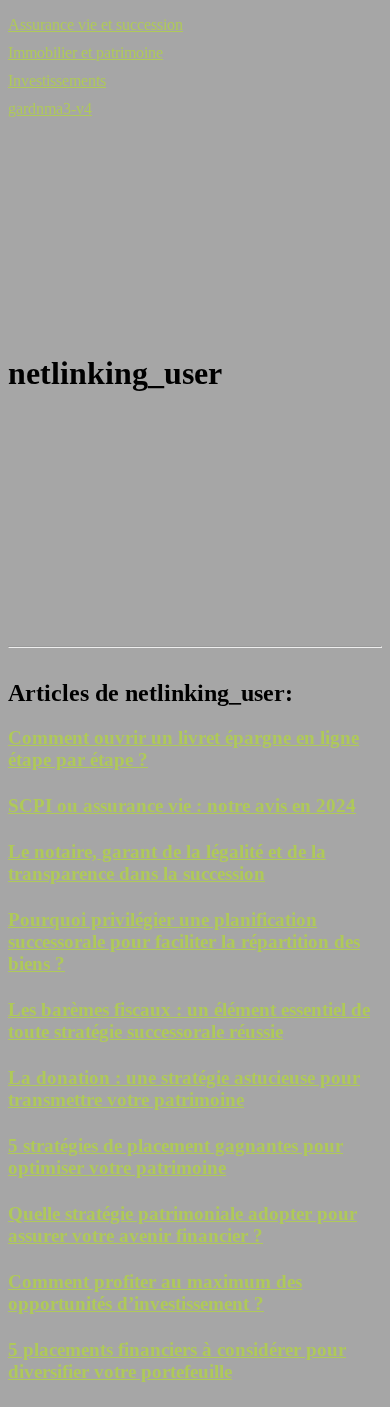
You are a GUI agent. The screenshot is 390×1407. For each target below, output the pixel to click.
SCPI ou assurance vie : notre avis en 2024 (182, 805)
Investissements (57, 80)
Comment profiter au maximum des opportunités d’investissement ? (155, 1292)
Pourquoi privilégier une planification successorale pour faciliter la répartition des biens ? (184, 941)
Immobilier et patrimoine (85, 52)
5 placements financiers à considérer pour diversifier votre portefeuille (177, 1360)
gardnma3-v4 (50, 108)
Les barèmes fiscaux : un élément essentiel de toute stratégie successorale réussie (189, 1020)
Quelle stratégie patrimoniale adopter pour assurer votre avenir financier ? (182, 1224)
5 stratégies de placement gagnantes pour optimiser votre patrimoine (175, 1156)
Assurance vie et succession (95, 24)
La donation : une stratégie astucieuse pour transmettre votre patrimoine (184, 1088)
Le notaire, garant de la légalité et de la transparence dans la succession (167, 862)
